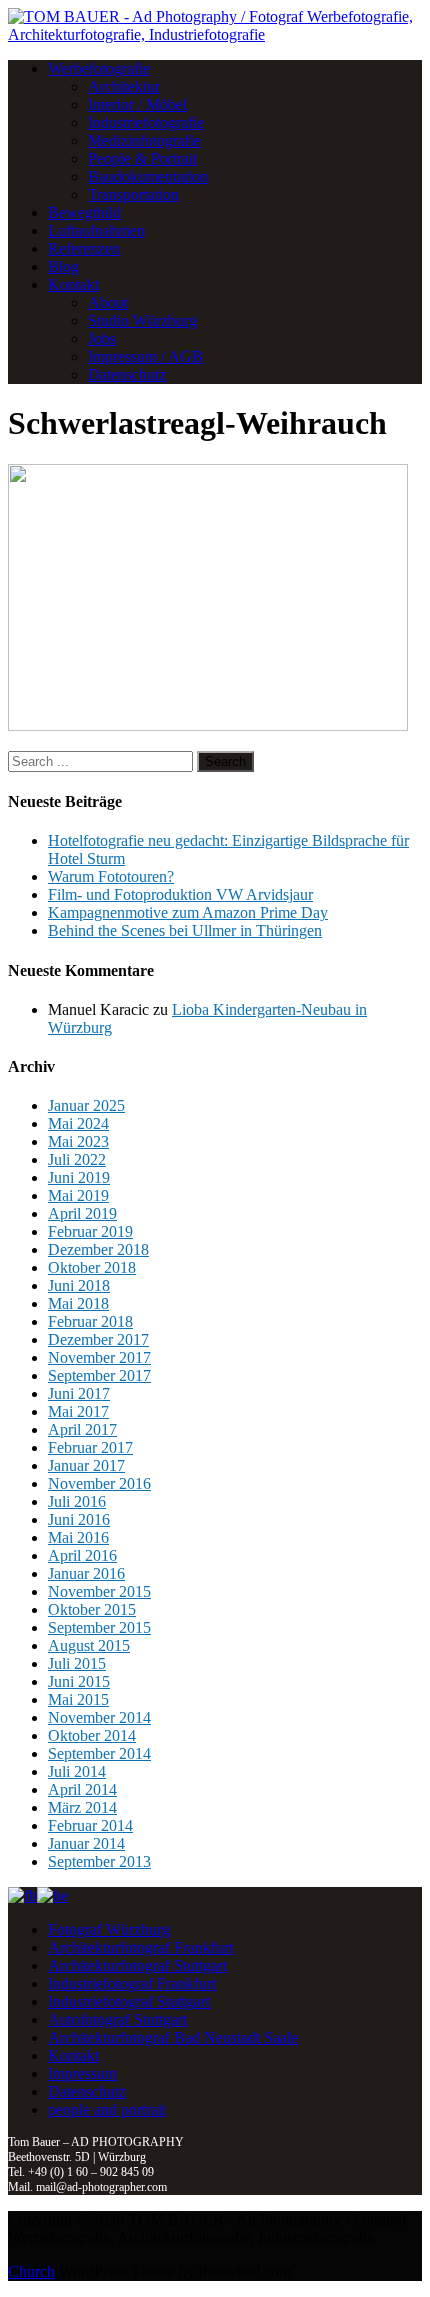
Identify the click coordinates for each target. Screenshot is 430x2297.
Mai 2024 (78, 1123)
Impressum (82, 2073)
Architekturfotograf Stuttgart (137, 1965)
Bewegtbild (84, 212)
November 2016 (99, 1483)
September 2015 (99, 1627)
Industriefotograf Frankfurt (132, 1983)
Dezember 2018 (98, 1249)
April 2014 (82, 1789)
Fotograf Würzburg (109, 1929)
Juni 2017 (79, 1393)
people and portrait (107, 2109)
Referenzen (84, 248)
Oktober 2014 (92, 1735)
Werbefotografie (99, 68)
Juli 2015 (77, 1663)
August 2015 (89, 1645)
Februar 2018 (90, 1321)
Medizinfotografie (144, 140)
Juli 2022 (77, 1159)
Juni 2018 (79, 1285)
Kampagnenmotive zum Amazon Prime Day (188, 912)
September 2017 (99, 1375)
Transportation (133, 194)
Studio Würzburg (142, 320)
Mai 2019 (78, 1195)
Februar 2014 (90, 1825)
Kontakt (73, 284)
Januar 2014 (86, 1843)
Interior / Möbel (137, 104)
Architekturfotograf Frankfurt (140, 1947)
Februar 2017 (90, 1447)
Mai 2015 (78, 1699)
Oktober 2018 (92, 1267)
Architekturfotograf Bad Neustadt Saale (173, 2037)
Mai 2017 (78, 1411)
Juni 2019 (79, 1177)
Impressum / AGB (145, 356)
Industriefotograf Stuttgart (129, 2001)
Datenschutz (127, 374)
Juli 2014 (77, 1771)
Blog (63, 266)
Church (31, 2271)
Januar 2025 (86, 1105)
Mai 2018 (78, 1303)
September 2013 (99, 1861)
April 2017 (82, 1429)
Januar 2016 (86, 1573)
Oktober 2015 (92, 1609)
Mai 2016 (78, 1537)
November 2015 (99, 1591)
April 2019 (82, 1213)
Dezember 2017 (98, 1339)
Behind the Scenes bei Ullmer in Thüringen (185, 930)
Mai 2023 (78, 1141)
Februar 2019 (90, 1231)
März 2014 (82, 1807)
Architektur (124, 86)
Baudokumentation (148, 176)
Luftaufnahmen (96, 230)
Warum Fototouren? (111, 876)
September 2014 (99, 1753)
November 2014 (99, 1717)
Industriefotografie (146, 122)
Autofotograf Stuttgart (117, 2019)
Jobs (102, 338)
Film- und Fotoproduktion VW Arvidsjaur (180, 894)
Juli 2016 (77, 1501)
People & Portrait (142, 158)
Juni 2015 (79, 1681)
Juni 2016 (79, 1519)
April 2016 (82, 1555)
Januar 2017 (86, 1465)
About (108, 302)
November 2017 (99, 1357)
